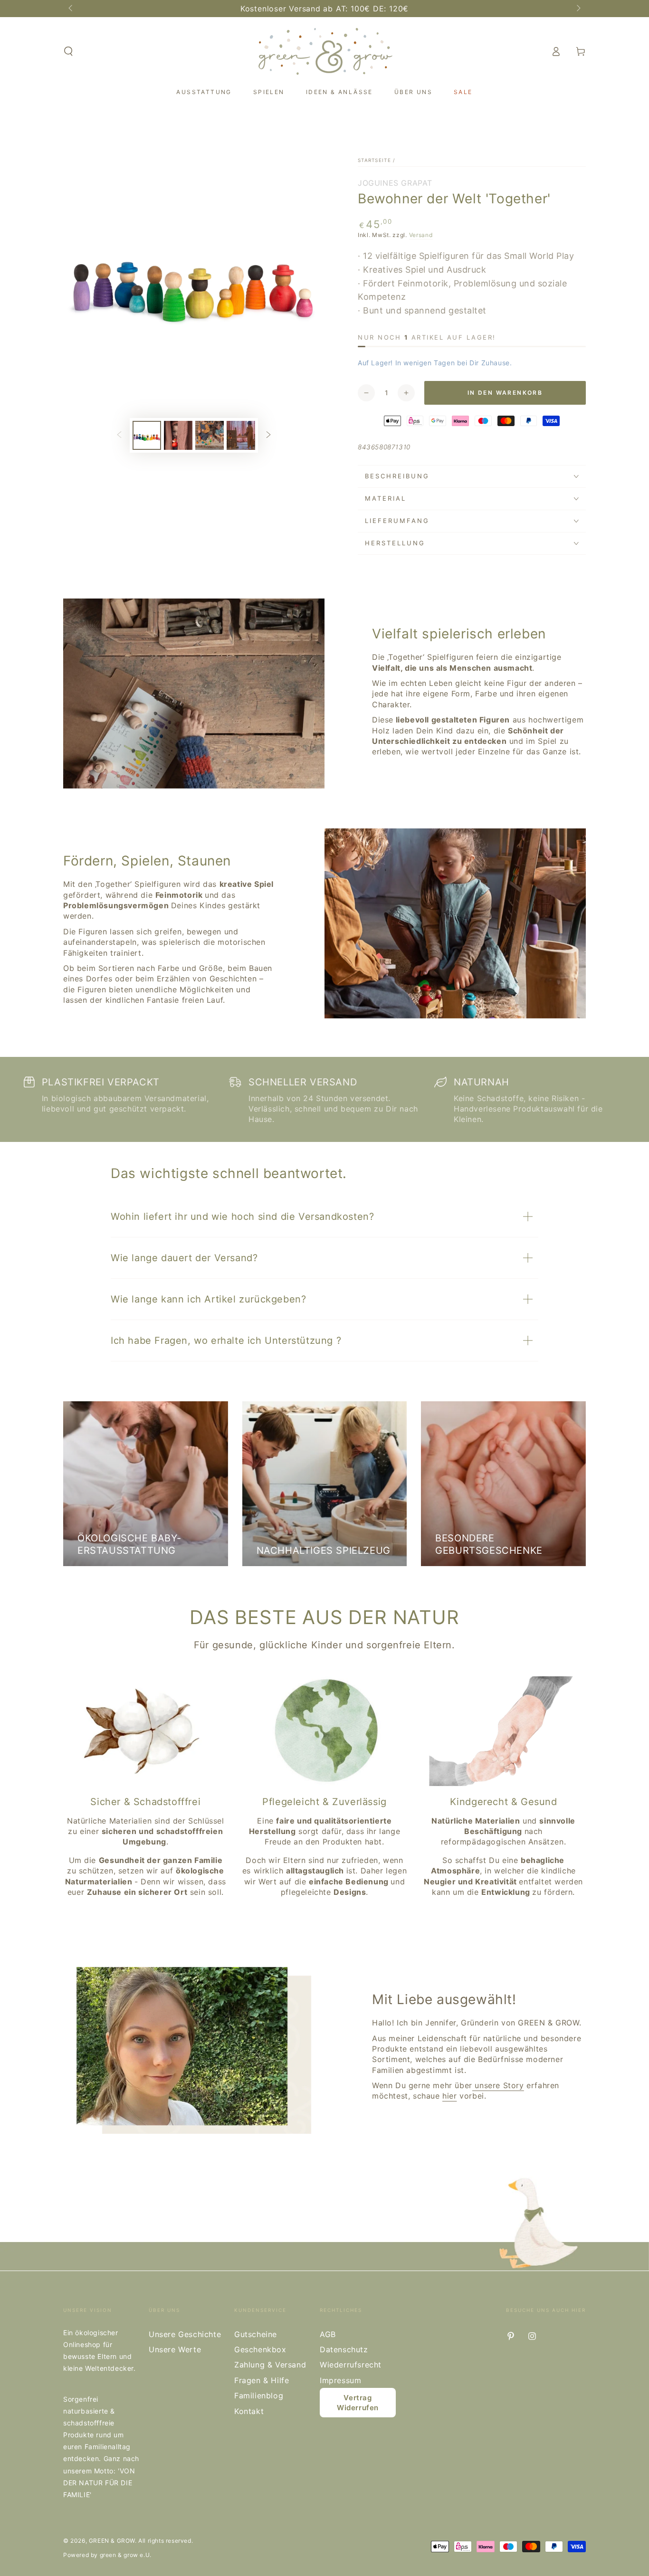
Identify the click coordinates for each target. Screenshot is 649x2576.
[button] (68, 51)
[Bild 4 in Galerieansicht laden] (241, 435)
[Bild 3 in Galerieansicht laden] (210, 435)
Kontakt (249, 2411)
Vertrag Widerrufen (358, 2403)
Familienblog (259, 2395)
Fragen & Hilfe (262, 2380)
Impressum (340, 2380)
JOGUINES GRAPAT (395, 183)
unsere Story (498, 2085)
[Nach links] (71, 9)
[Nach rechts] (578, 9)
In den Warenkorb (505, 393)
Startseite (374, 160)
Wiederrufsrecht (351, 2365)
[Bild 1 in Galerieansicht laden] (147, 435)
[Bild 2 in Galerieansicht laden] (178, 435)
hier (449, 2096)
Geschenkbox (260, 2349)
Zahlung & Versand (270, 2365)
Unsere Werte (175, 2349)
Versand (421, 235)
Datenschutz (344, 2349)
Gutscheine (256, 2334)
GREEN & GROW (112, 2541)
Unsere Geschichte (185, 2334)
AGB (328, 2334)
